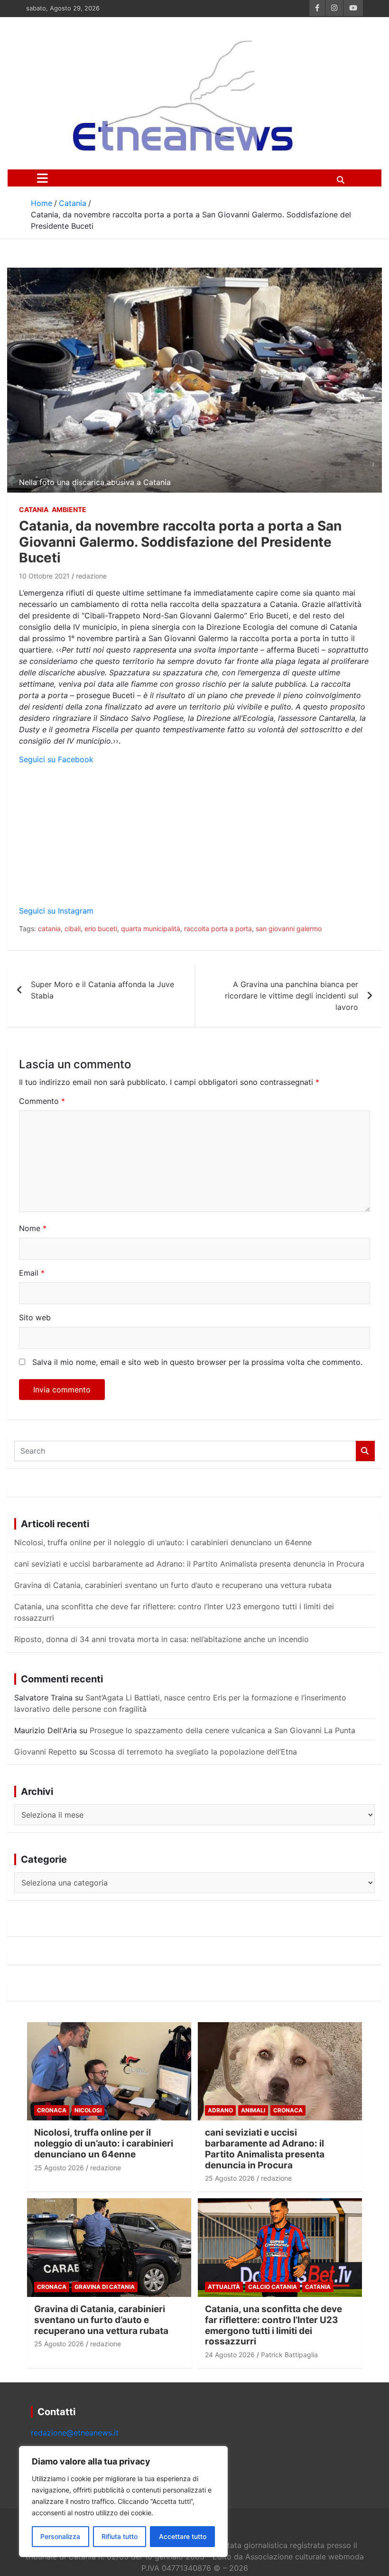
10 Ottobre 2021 (44, 576)
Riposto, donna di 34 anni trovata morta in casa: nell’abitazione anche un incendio (162, 1639)
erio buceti (101, 929)
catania (49, 929)
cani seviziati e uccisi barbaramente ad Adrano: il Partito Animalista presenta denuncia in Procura (189, 1564)
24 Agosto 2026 (230, 2355)
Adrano (220, 2110)
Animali (253, 2110)
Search (365, 1451)
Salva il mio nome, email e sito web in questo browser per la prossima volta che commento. (197, 1362)
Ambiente (69, 509)
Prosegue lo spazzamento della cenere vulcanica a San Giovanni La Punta (222, 1730)
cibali (73, 929)
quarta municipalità (151, 929)
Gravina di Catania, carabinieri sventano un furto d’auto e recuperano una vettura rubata (173, 1585)
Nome (33, 1228)
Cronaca (52, 2110)
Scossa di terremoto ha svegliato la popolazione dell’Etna (193, 1752)
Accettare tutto (183, 2536)
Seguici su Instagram (56, 911)
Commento (42, 1101)
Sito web (35, 1317)
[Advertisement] (194, 839)
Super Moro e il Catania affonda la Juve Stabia (102, 990)
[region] (123, 2501)
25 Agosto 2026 (59, 2168)
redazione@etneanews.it (75, 2433)
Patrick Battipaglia (289, 2355)
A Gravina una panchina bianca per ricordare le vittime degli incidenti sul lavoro (292, 996)
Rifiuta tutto (120, 2536)
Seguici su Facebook (56, 759)
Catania (34, 509)
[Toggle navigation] (42, 178)
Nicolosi (88, 2110)
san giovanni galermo (289, 929)
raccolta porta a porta (218, 929)
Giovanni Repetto (46, 1752)
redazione (91, 576)
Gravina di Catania (105, 2287)
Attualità (224, 2287)
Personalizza (60, 2536)
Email (32, 1273)
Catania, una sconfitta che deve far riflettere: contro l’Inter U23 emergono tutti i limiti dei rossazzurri (273, 2325)
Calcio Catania (273, 2287)
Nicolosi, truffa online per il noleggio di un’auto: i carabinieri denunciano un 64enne (163, 1542)
